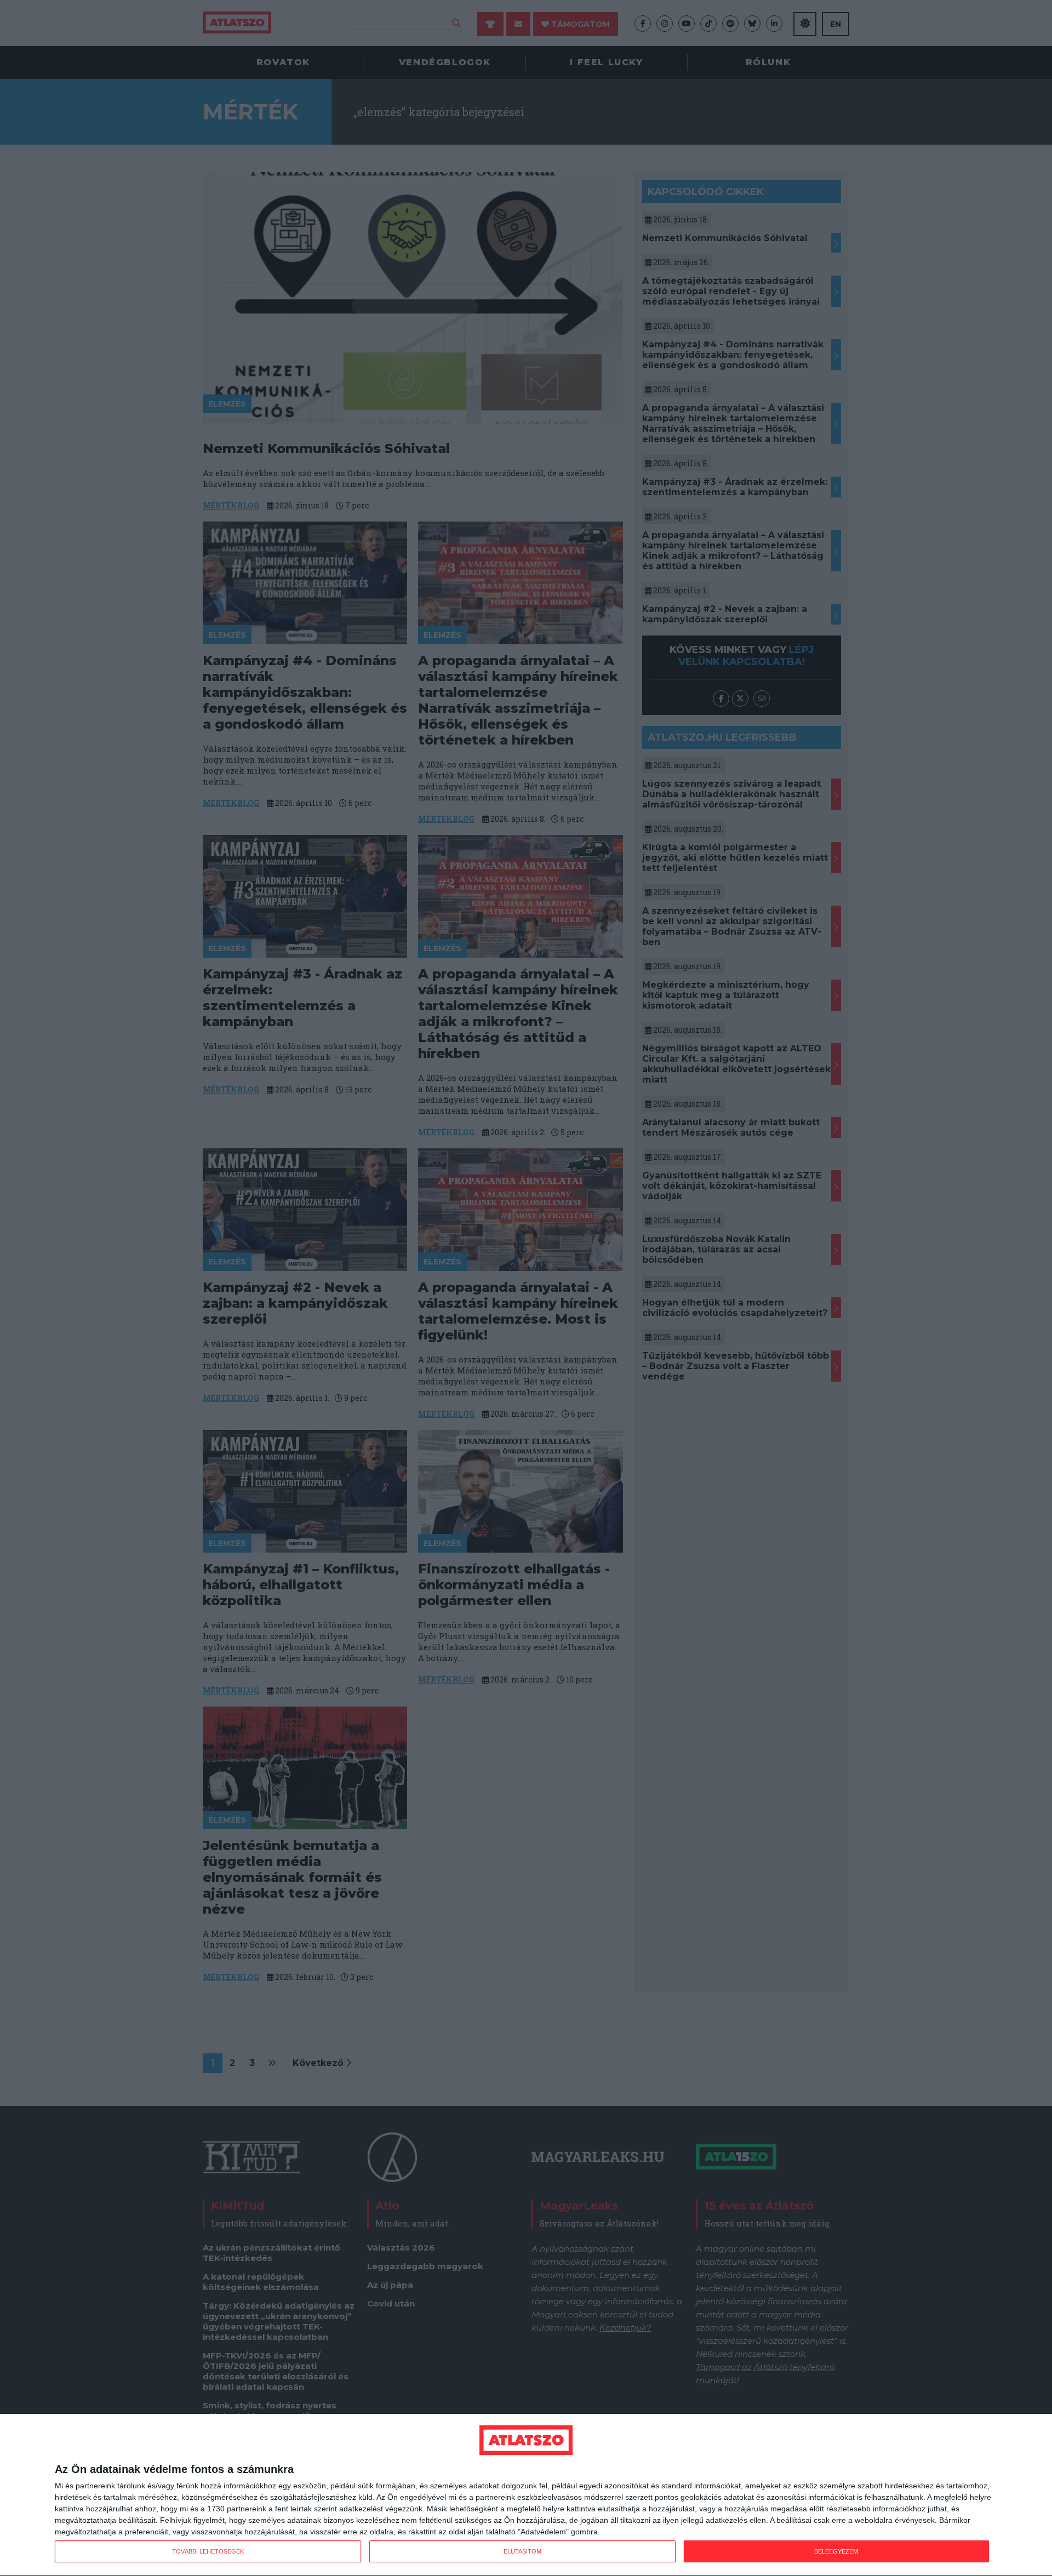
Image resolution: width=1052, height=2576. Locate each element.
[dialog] (526, 2495)
